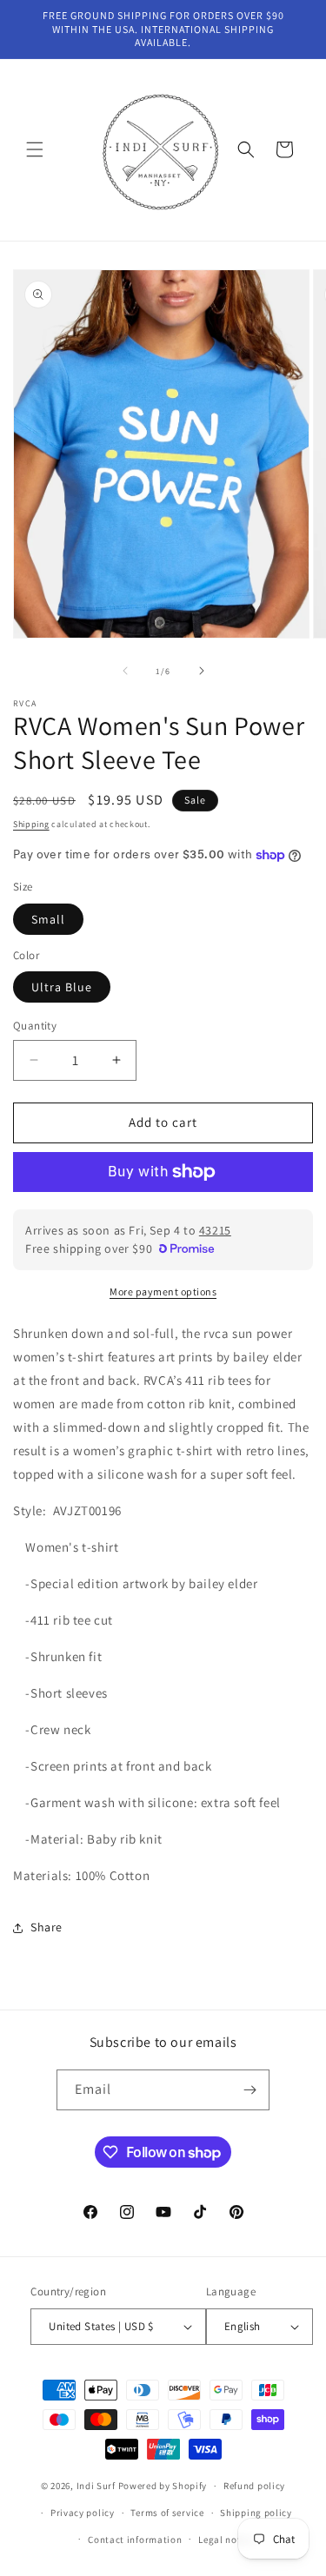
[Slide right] (202, 671)
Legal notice (226, 2540)
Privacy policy (83, 2513)
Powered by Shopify (163, 2486)
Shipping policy (256, 2513)
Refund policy (254, 2486)
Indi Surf (96, 2486)
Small (48, 919)
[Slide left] (125, 671)
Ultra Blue (62, 987)
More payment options (163, 1291)
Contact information (135, 2540)
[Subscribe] (249, 2090)
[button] (35, 149)
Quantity (35, 1026)
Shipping (31, 824)
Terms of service (167, 2513)
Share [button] (47, 1927)
